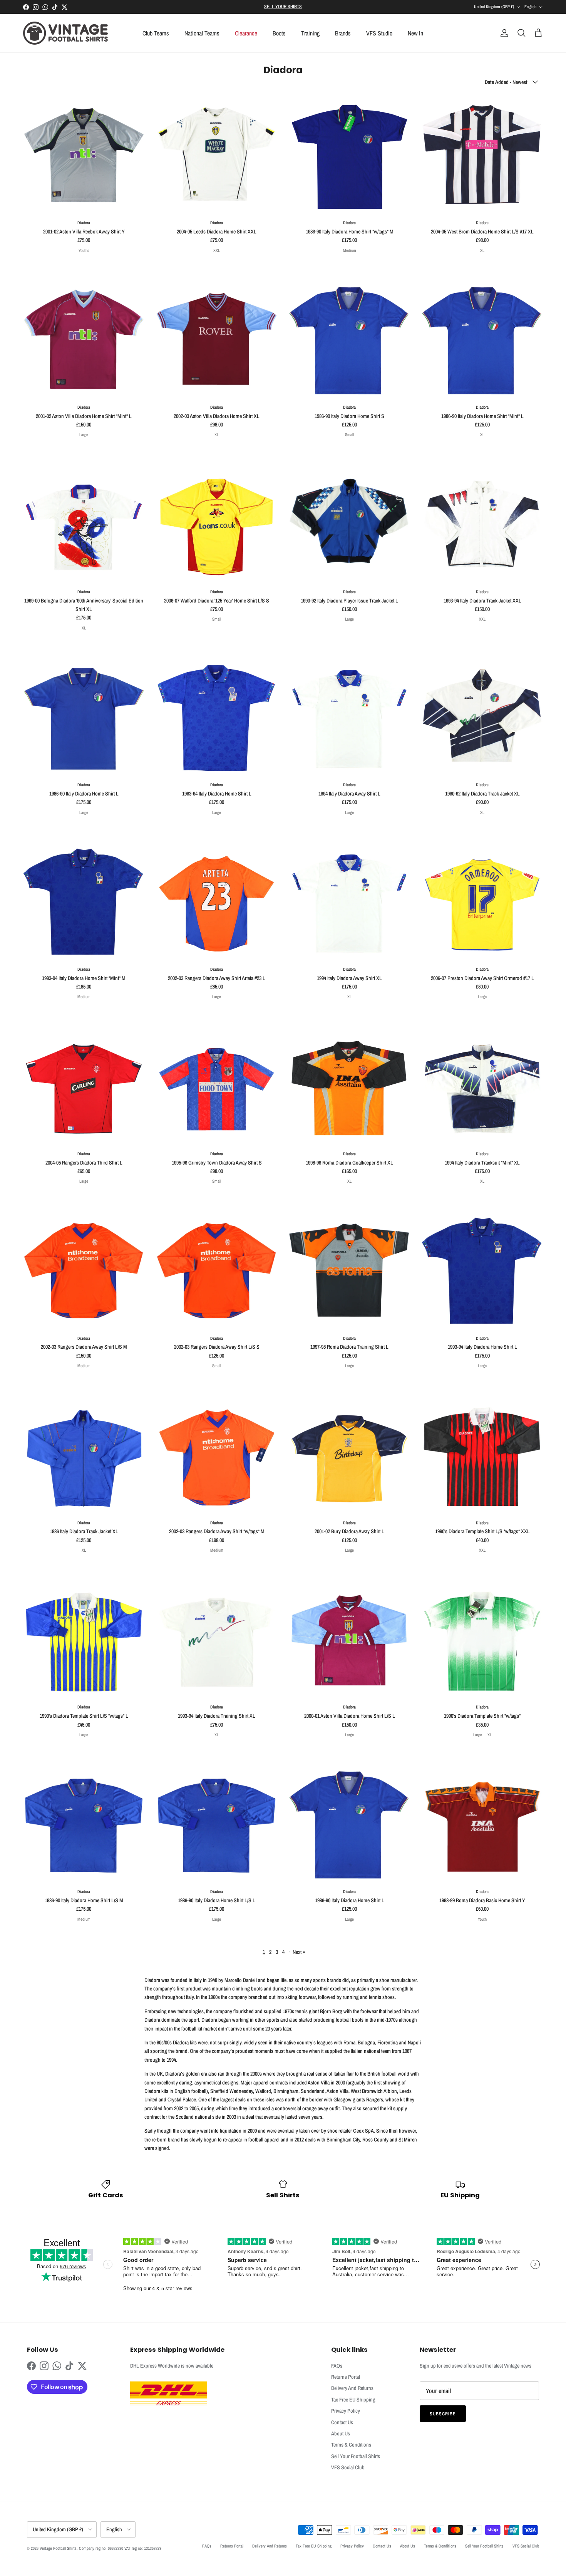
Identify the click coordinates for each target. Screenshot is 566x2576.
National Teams (202, 33)
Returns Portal (346, 2377)
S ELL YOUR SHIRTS (283, 7)
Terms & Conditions (351, 2445)
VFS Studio (379, 33)
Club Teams (156, 33)
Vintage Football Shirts (58, 2548)
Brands (343, 33)
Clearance (246, 33)
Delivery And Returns (352, 2388)
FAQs (337, 2366)
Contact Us (342, 2422)
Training (310, 33)
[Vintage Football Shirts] (65, 33)
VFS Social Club (348, 2467)
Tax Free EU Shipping (353, 2400)
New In (415, 33)
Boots (279, 33)
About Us (341, 2433)
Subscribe (443, 2414)
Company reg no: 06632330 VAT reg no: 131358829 (120, 2548)
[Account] (503, 33)
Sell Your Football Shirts (356, 2456)
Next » (299, 1952)
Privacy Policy (346, 2411)
